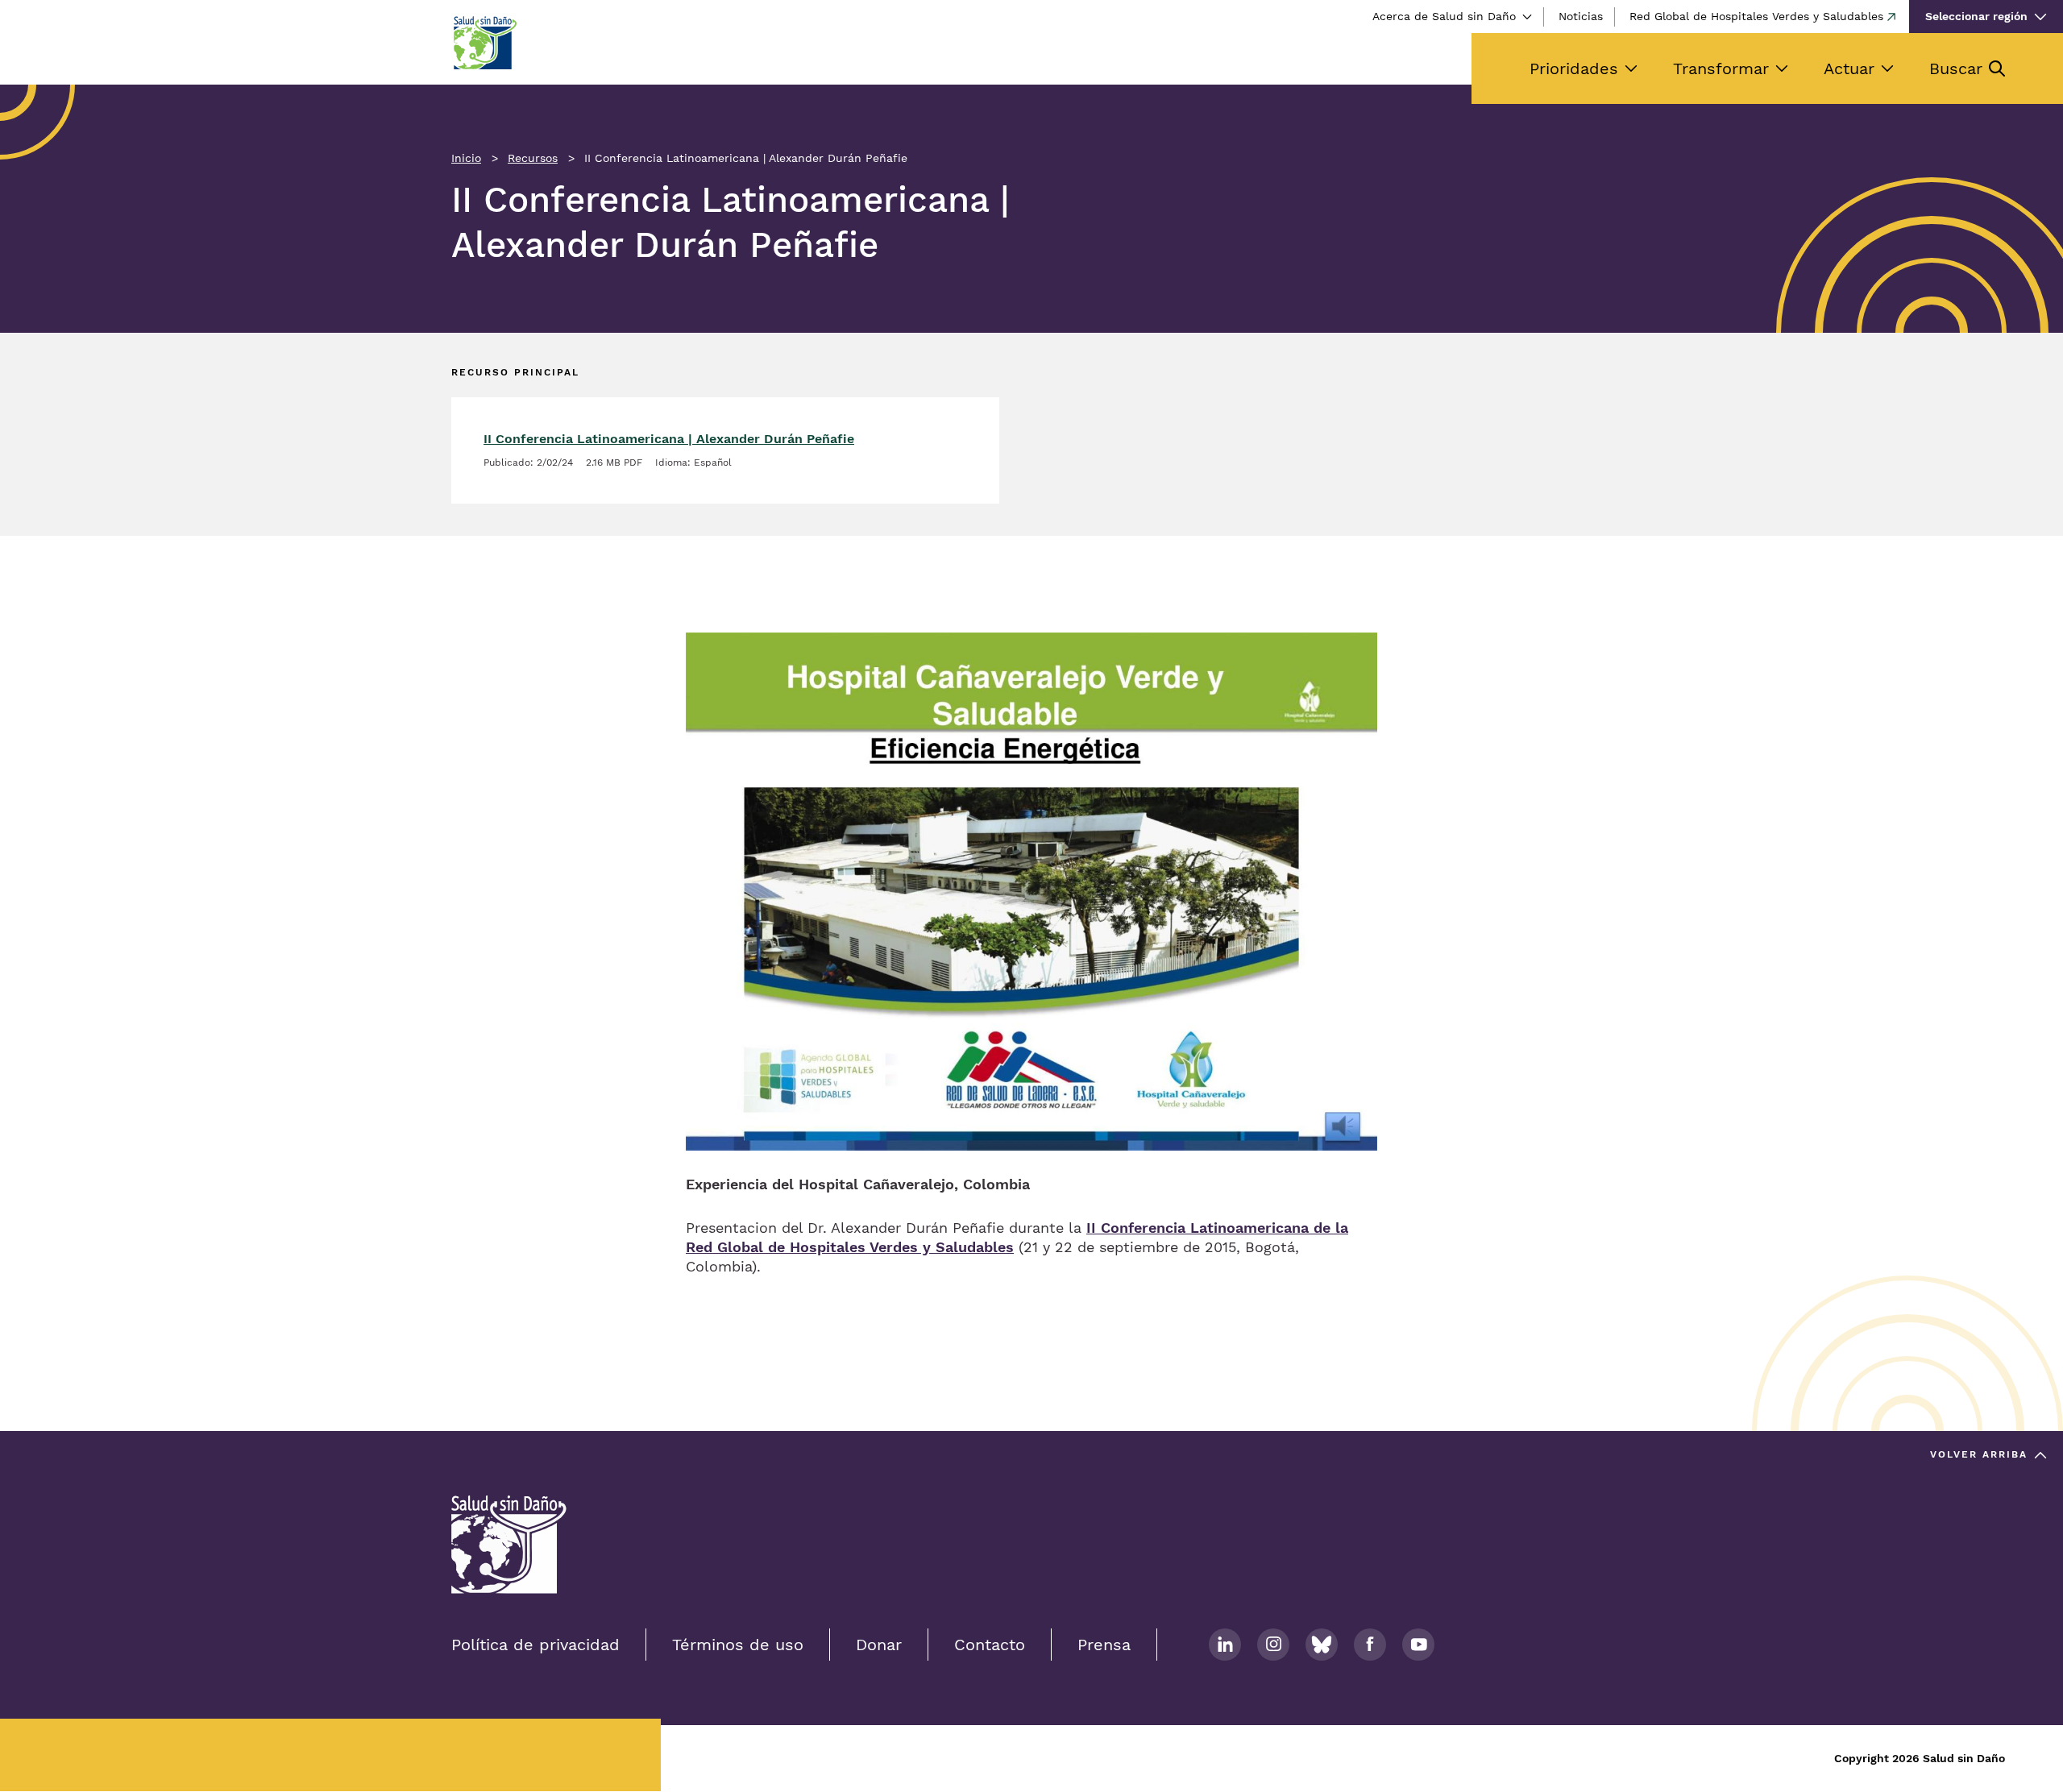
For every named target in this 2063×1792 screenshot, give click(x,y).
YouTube (1418, 1645)
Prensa (1104, 1645)
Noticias (1581, 16)
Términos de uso (738, 1645)
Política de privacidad (535, 1645)
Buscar (1956, 68)
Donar (879, 1645)
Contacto (990, 1645)
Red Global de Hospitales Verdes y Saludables (1756, 16)
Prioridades (1574, 68)
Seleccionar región (1976, 16)
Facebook (1370, 1645)
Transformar (1721, 68)
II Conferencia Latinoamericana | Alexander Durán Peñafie (669, 439)
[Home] (484, 43)
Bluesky (1322, 1645)
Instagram (1273, 1645)
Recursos (533, 158)
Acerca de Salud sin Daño (1444, 16)
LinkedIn (1225, 1645)
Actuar (1849, 68)
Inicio (466, 158)
